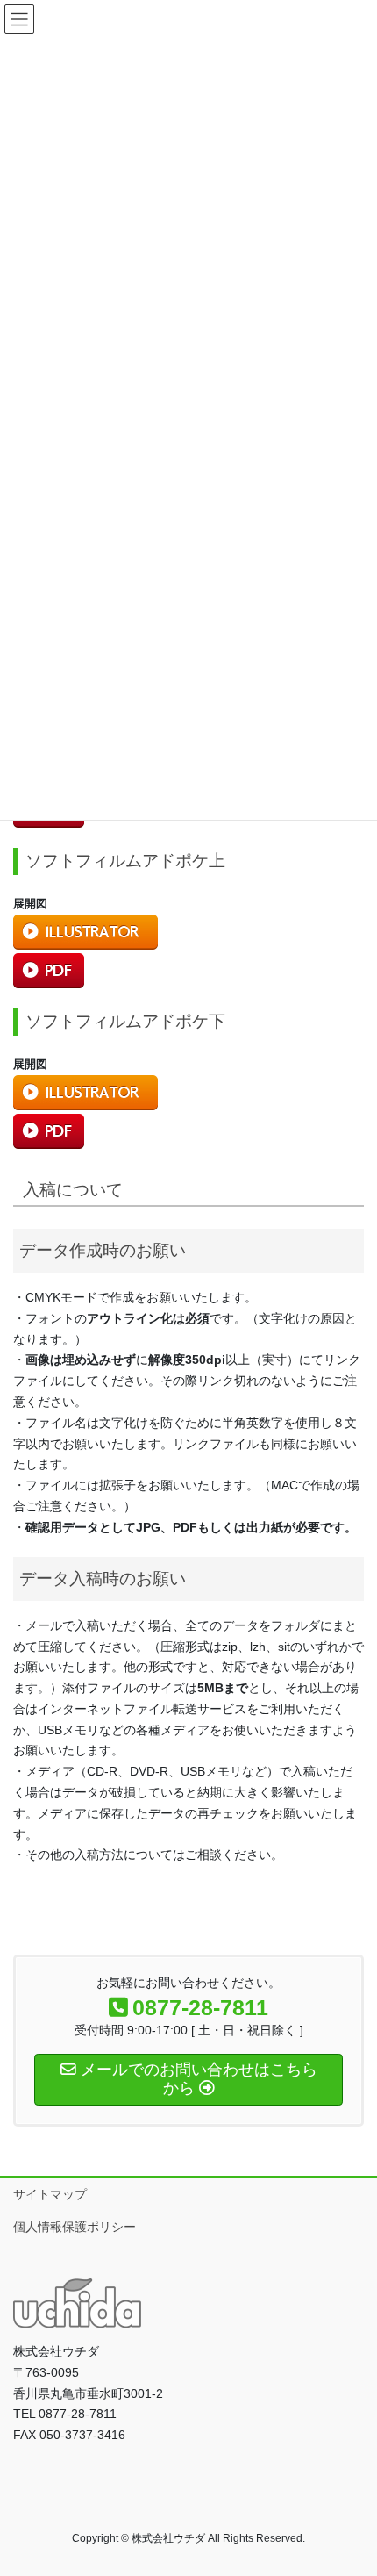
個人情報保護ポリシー (75, 2227)
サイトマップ (50, 2194)
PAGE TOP (350, 2483)
